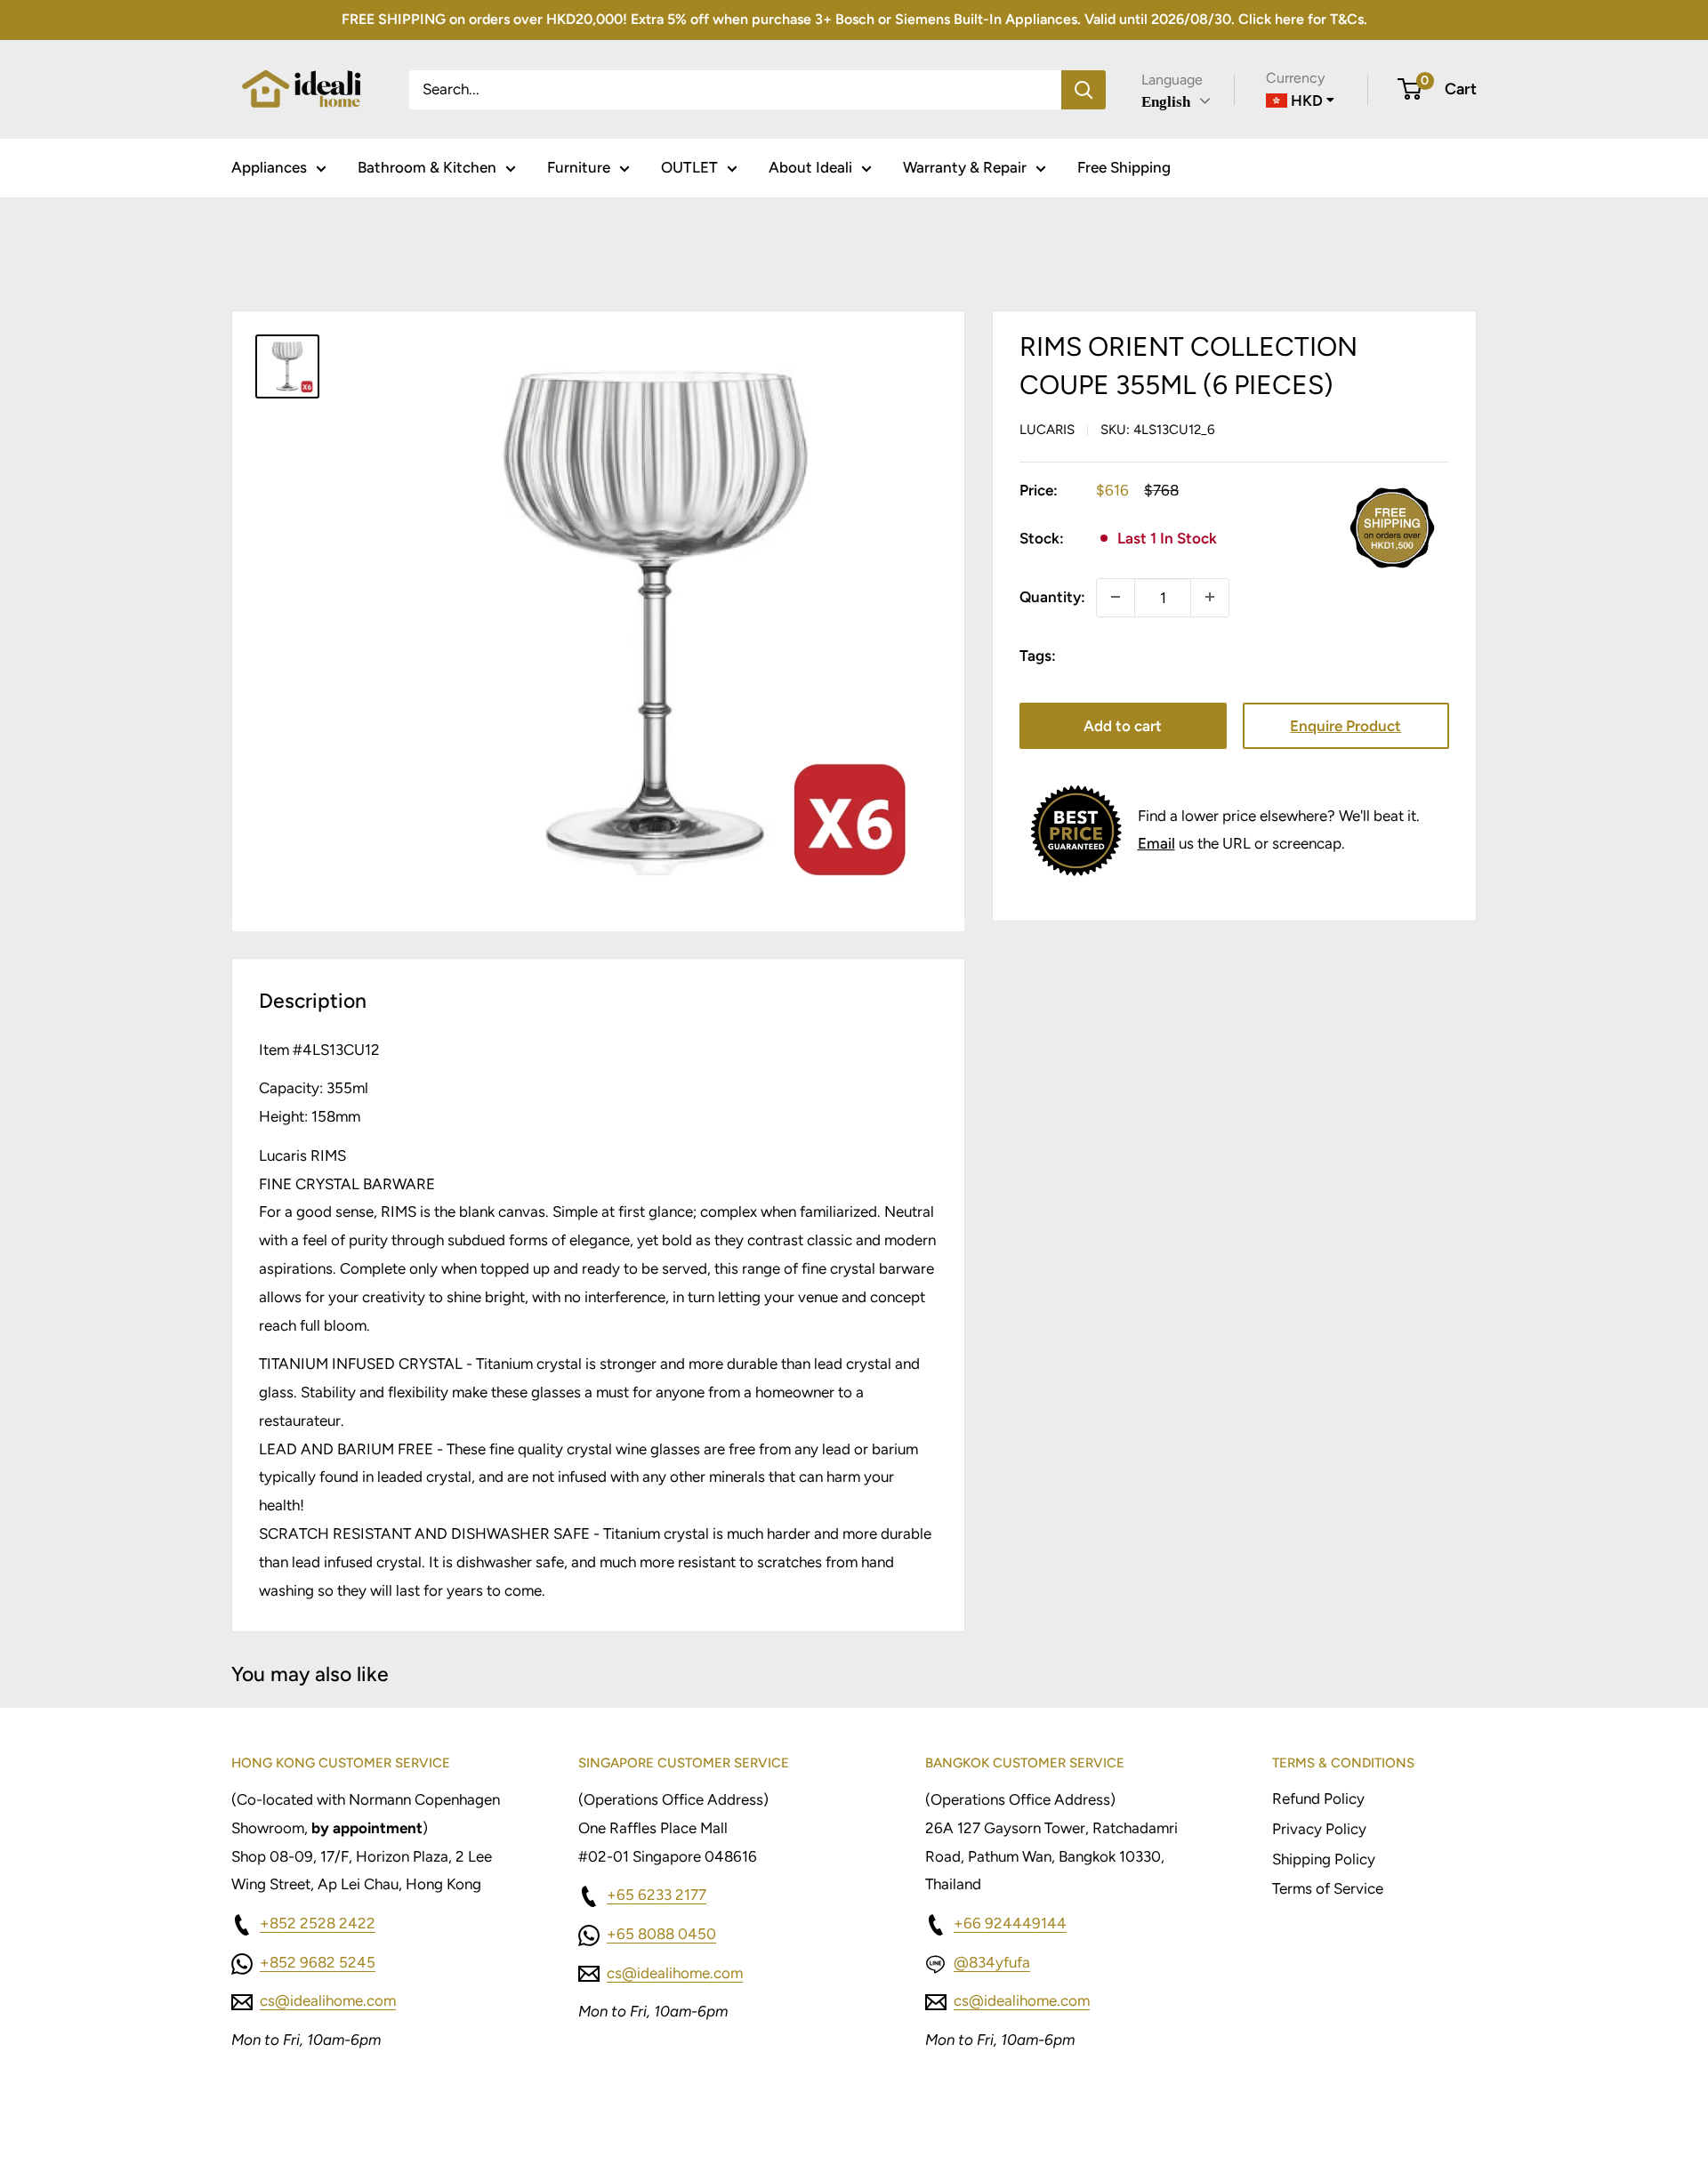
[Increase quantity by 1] (1210, 597)
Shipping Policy (1324, 1859)
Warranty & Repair (965, 167)
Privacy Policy (1319, 1829)
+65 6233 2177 (657, 1895)
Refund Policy (1318, 1799)
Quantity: (1052, 596)
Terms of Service (1328, 1888)
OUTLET (689, 167)
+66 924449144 (1010, 1923)
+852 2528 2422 (318, 1923)
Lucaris (1047, 429)
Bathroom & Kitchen (427, 167)
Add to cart (1123, 726)
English (1166, 102)
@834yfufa (992, 1962)
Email (1156, 843)
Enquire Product (1345, 726)
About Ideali (810, 167)
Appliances (269, 167)
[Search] (1084, 89)
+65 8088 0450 (661, 1934)
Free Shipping (1124, 167)
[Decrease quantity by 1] (1116, 597)
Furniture (579, 167)
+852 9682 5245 (318, 1962)
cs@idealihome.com (328, 2000)
